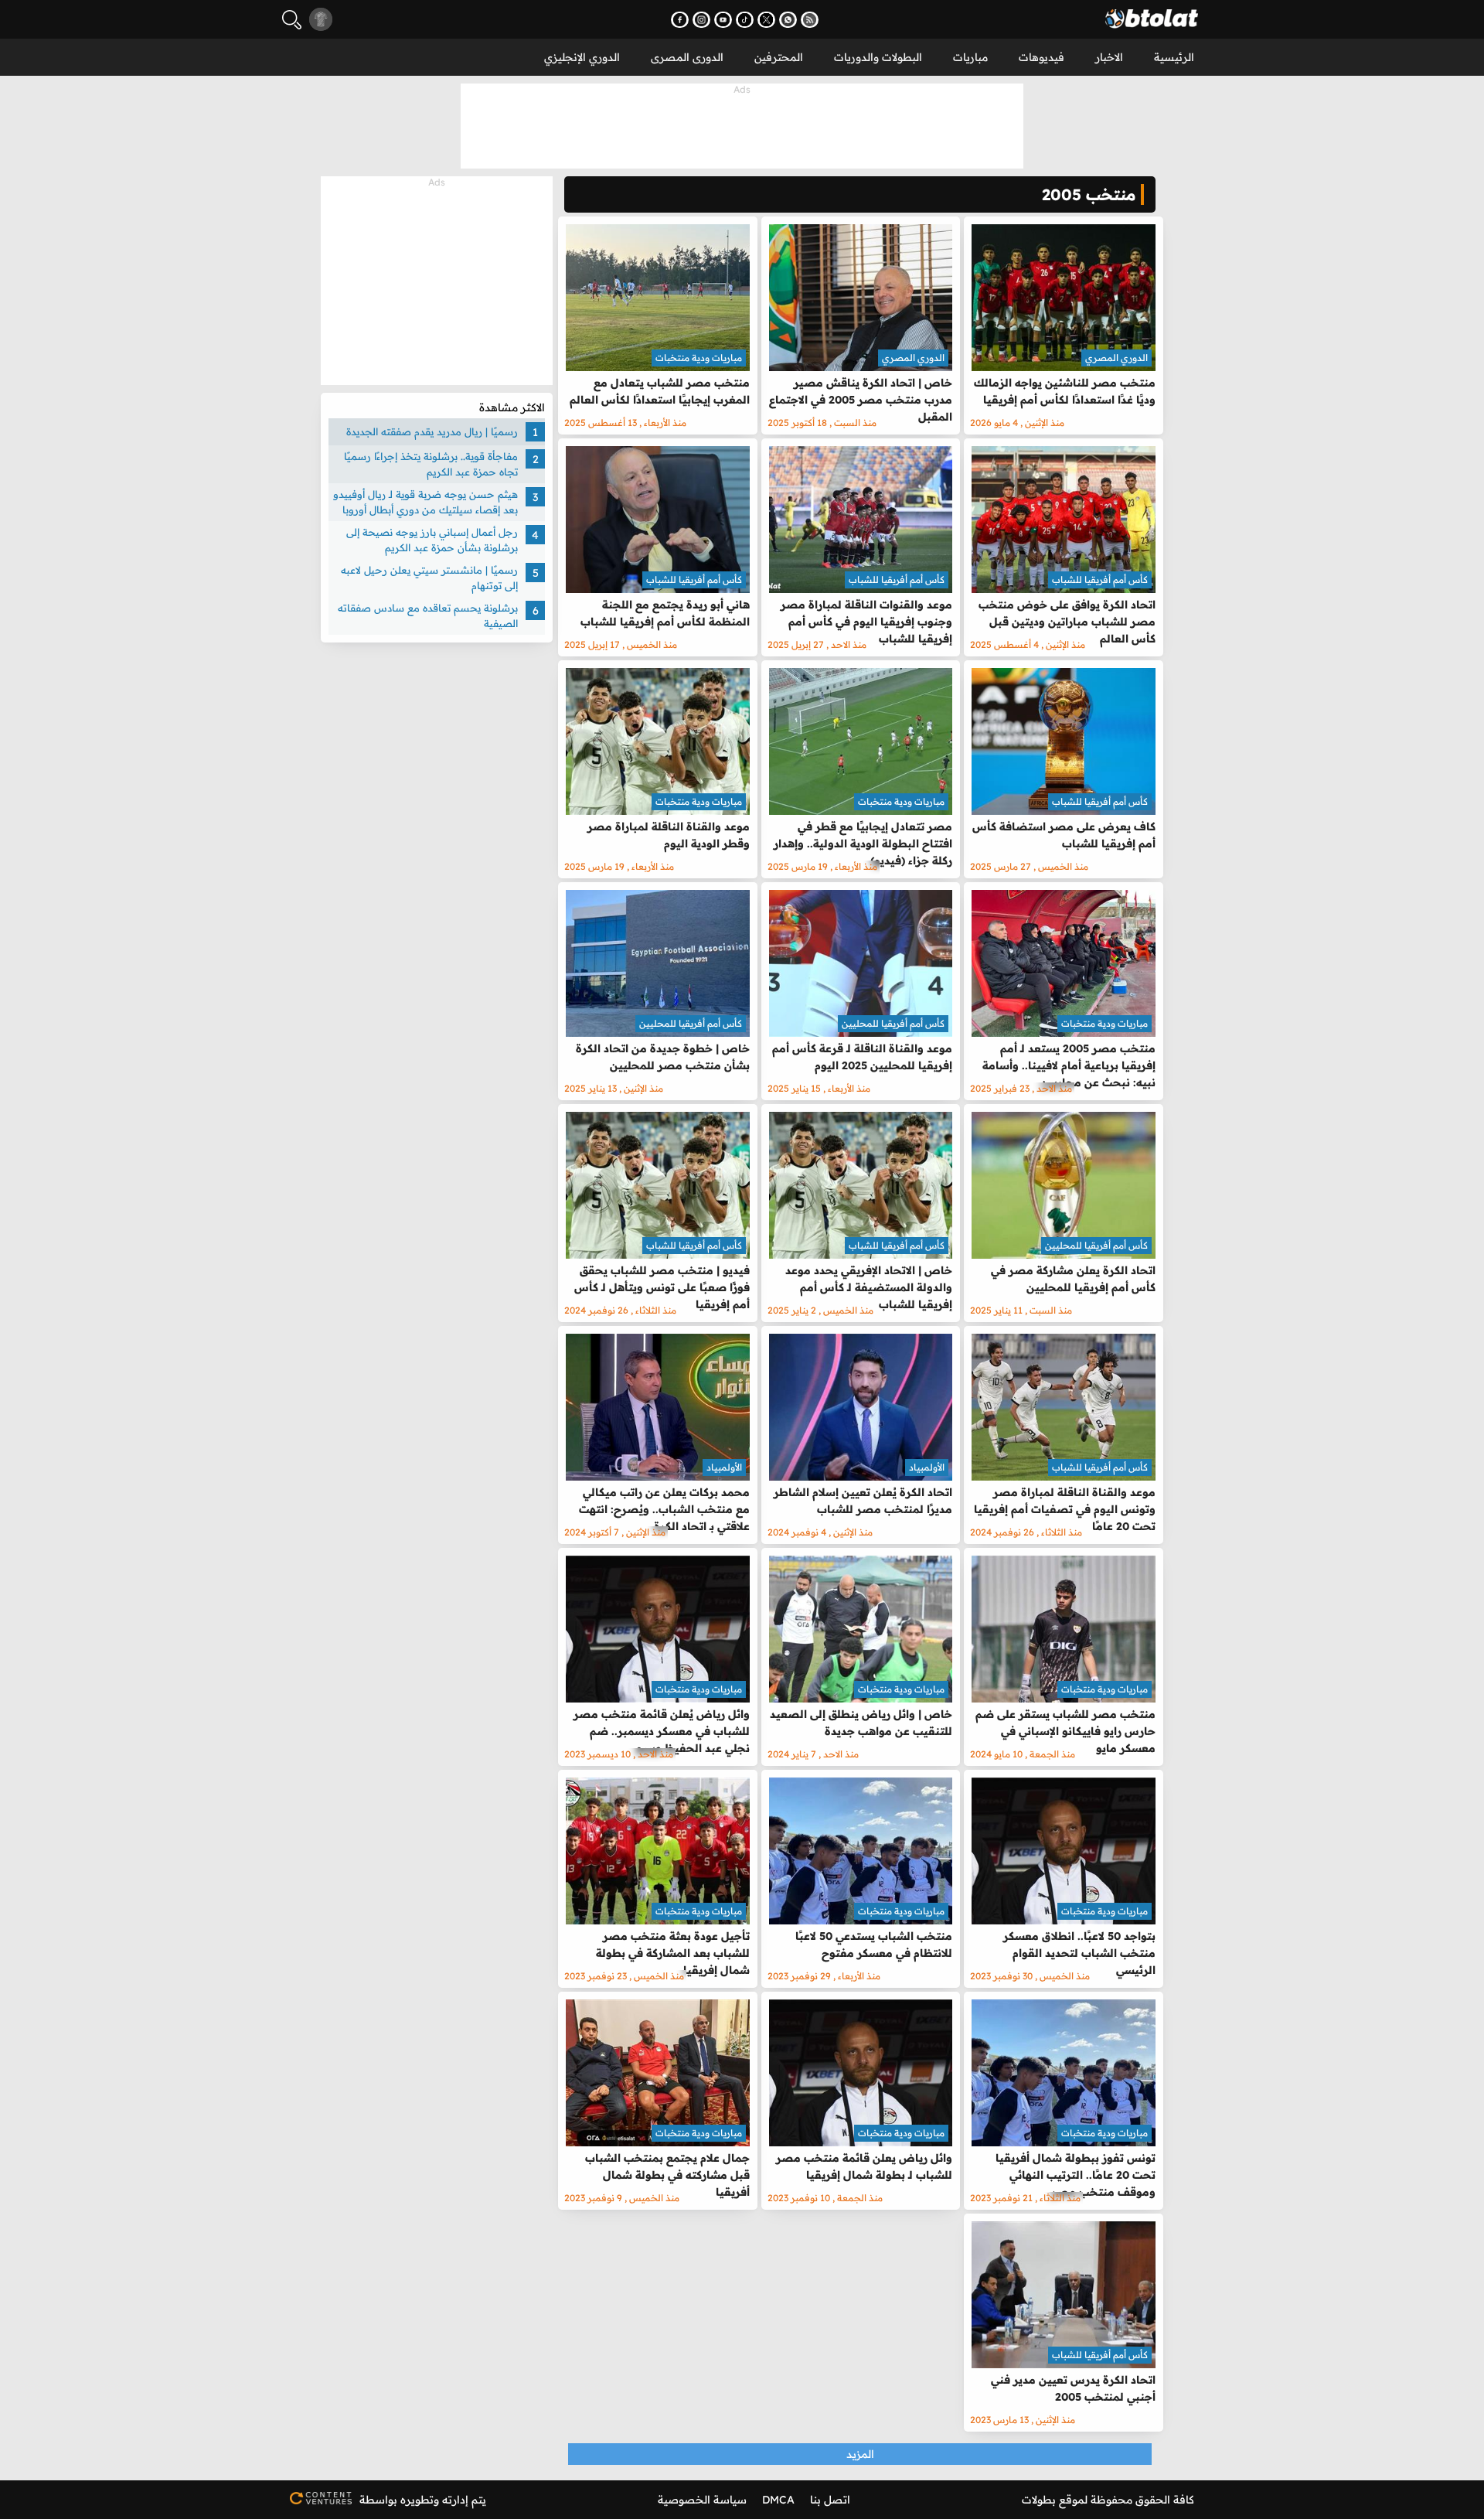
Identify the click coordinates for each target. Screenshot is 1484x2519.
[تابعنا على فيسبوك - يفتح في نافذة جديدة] (680, 20)
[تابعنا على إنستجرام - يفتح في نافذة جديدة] (701, 20)
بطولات (1039, 2500)
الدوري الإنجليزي (582, 57)
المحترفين (779, 57)
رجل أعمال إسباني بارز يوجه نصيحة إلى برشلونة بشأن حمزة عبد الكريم (432, 540)
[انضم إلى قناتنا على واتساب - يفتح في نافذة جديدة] (788, 20)
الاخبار (1109, 57)
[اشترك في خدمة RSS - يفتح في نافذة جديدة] (810, 20)
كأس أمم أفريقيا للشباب (1100, 579)
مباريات (970, 57)
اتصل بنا (830, 2500)
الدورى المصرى (687, 57)
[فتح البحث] (292, 20)
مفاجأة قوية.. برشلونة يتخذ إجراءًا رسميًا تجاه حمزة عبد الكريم (431, 464)
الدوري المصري (1116, 358)
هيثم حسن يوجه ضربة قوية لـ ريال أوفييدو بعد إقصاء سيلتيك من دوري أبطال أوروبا (425, 502)
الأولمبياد (927, 1467)
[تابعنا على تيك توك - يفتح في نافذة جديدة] (745, 20)
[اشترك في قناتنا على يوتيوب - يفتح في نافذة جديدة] (723, 20)
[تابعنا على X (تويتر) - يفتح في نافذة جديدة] (766, 20)
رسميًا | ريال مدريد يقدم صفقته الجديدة (432, 431)
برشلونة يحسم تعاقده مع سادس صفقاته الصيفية (428, 615)
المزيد (860, 2454)
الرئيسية (1174, 57)
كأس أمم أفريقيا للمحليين (893, 1023)
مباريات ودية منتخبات (699, 358)
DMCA (778, 2500)
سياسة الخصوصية (702, 2500)
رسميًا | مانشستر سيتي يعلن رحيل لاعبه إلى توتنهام (429, 578)
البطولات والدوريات (878, 57)
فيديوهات (1042, 57)
